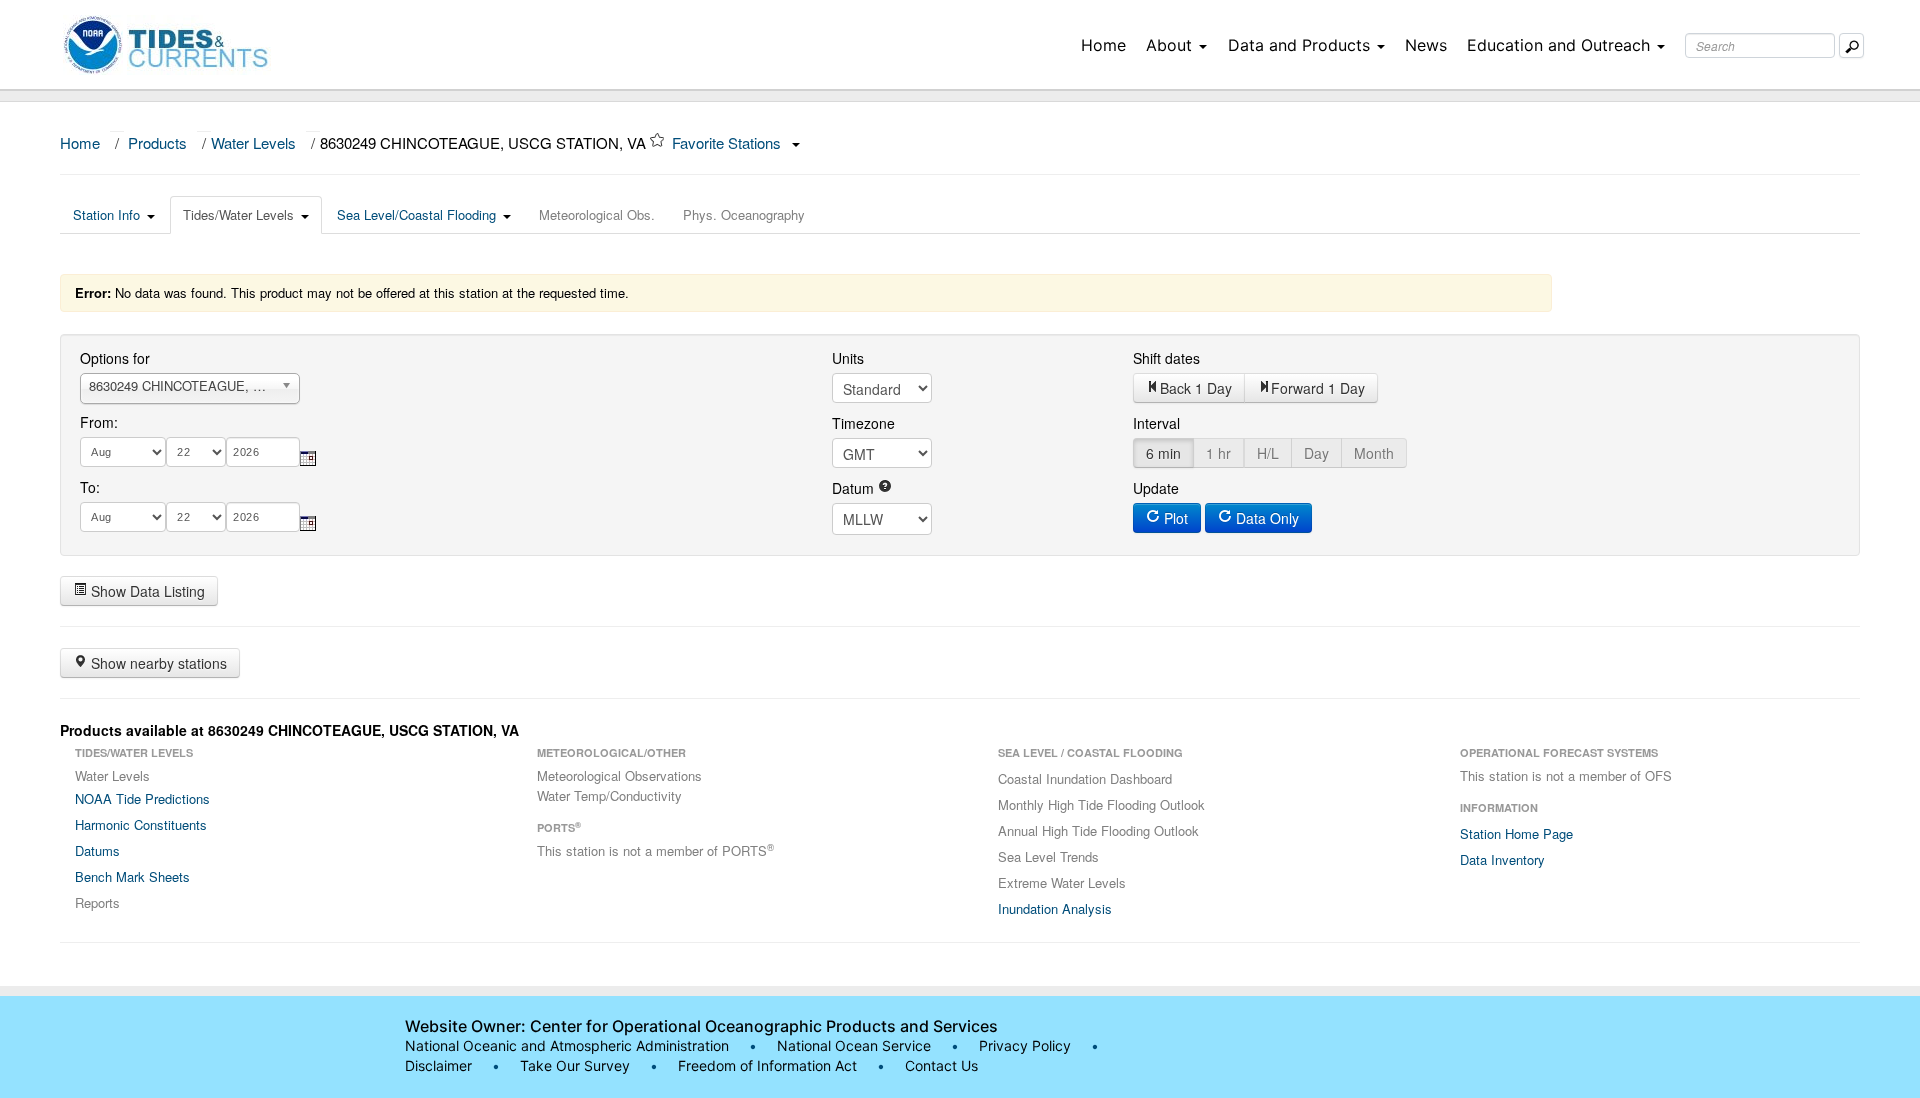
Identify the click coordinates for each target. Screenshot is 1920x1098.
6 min (1163, 453)
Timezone (863, 423)
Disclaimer (438, 1065)
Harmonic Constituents (141, 824)
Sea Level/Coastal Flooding (416, 214)
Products (157, 142)
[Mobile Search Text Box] (1851, 45)
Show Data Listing (146, 591)
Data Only (1265, 518)
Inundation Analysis (1055, 908)
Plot (1174, 518)
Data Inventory (1502, 859)
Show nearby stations (157, 663)
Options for (115, 358)
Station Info (106, 214)
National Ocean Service (854, 1045)
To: (90, 487)
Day (1316, 453)
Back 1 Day (1196, 388)
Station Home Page (1516, 833)
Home (1103, 45)
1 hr (1218, 453)
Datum (855, 488)
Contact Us (941, 1065)
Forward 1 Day (1318, 388)
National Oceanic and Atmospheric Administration (567, 1045)
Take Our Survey (577, 1065)
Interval (1156, 423)
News (1426, 45)
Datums (97, 850)
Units (848, 358)
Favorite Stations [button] (728, 142)
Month (1374, 453)
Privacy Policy (1025, 1045)
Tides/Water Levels (238, 214)
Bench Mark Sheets (132, 876)
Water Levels (253, 142)
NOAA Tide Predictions (142, 798)
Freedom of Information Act (767, 1065)
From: (99, 422)
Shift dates (1166, 358)
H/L (1268, 453)
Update (1156, 488)
